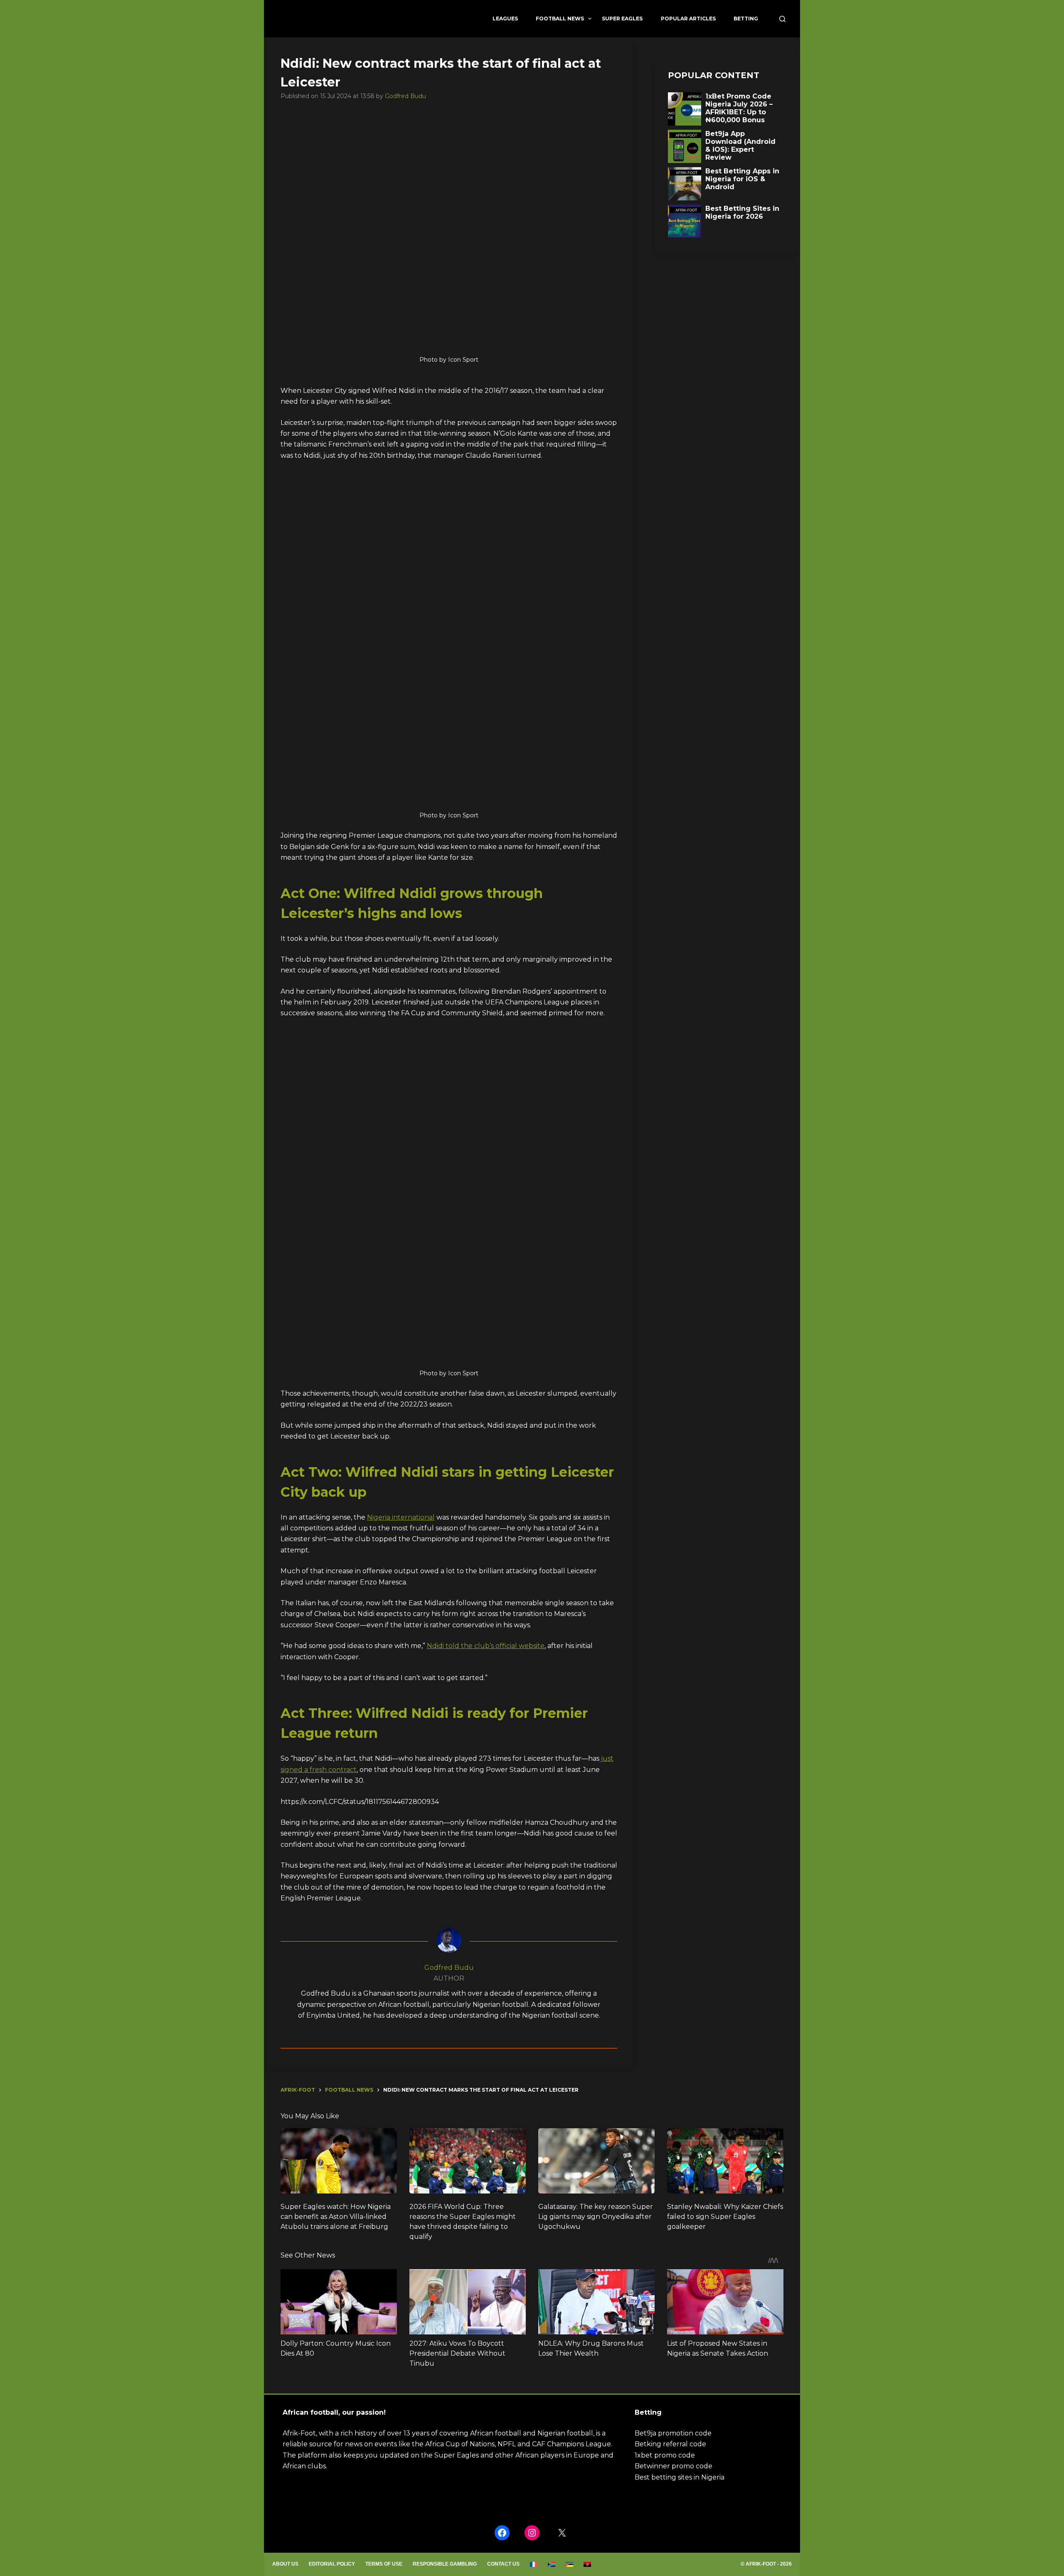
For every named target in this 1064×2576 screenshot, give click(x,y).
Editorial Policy (332, 2564)
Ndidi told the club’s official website (486, 1646)
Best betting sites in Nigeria (680, 2477)
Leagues (505, 19)
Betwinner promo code (674, 2466)
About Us (285, 2564)
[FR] (534, 2564)
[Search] (782, 19)
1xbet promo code (665, 2455)
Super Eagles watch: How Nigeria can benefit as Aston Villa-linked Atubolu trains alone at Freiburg (336, 2217)
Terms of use (384, 2564)
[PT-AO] (587, 2564)
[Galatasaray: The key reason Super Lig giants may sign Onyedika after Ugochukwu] (596, 2161)
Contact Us (503, 2564)
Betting (746, 19)
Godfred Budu (405, 96)
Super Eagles (622, 19)
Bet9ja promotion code (673, 2433)
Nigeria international (401, 1517)
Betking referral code (670, 2444)
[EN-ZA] (552, 2564)
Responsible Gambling (445, 2564)
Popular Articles (688, 19)
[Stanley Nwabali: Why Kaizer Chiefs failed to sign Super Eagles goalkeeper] (725, 2161)
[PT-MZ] (570, 2564)
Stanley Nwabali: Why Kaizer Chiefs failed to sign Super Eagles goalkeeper (725, 2217)
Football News (560, 19)
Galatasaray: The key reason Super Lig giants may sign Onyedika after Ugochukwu (596, 2217)
